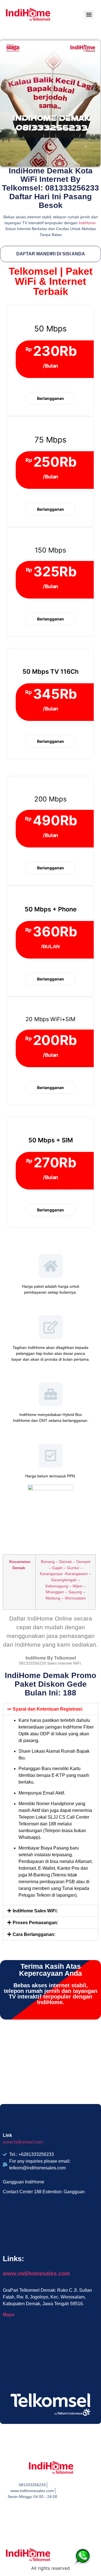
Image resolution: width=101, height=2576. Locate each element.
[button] (50, 1709)
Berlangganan (50, 398)
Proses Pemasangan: (35, 1923)
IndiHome (87, 223)
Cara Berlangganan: (34, 1934)
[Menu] (89, 15)
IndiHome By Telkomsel (51, 1658)
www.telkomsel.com (23, 2142)
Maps (9, 2315)
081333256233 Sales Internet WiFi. (50, 1663)
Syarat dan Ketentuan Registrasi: (48, 1709)
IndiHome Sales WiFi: (35, 1911)
